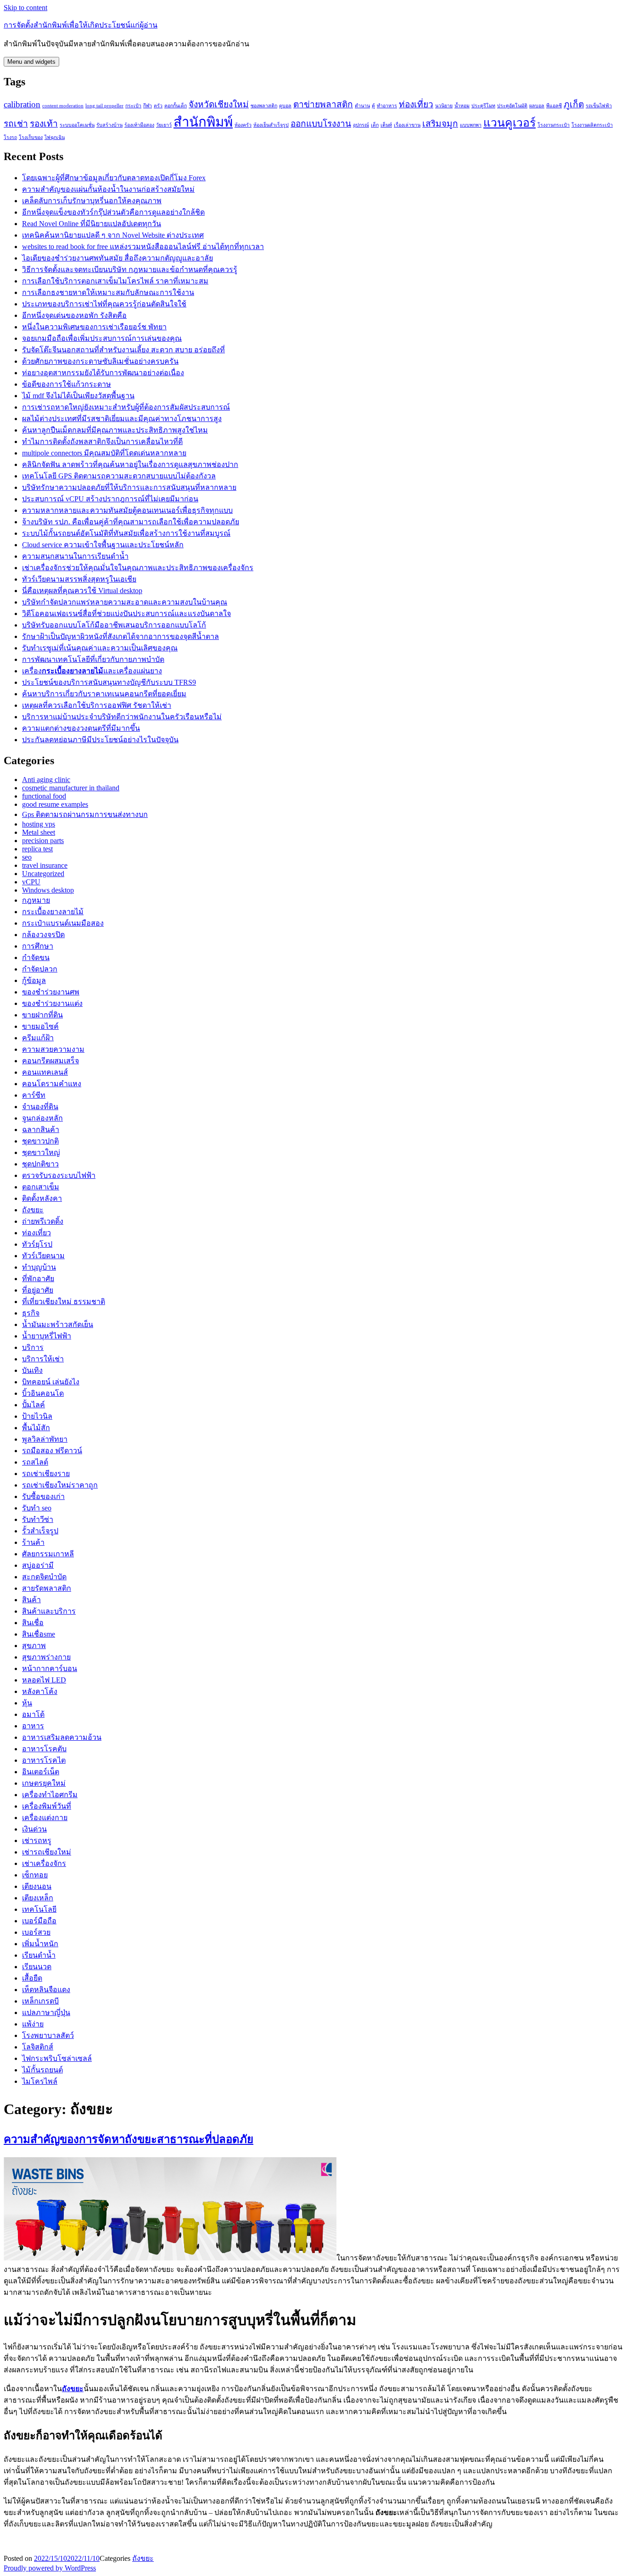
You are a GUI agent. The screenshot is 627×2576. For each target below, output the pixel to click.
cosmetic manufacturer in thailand (71, 788)
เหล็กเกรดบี (40, 2001)
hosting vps (39, 824)
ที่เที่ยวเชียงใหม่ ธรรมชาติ (64, 1302)
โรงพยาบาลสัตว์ (48, 2035)
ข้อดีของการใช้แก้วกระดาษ (67, 384)
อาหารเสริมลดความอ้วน (62, 1737)
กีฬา (148, 106)
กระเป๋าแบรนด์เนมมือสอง (63, 923)
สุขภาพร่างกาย (46, 1657)
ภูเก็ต (574, 104)
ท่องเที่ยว (416, 104)
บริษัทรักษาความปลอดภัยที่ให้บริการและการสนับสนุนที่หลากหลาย (129, 487)
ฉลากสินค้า (41, 1130)
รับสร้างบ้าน (109, 125)
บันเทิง (32, 1370)
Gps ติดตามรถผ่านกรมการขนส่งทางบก (85, 814)
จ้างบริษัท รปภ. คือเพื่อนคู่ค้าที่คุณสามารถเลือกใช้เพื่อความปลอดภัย (131, 522)
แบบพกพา (471, 125)
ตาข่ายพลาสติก (323, 104)
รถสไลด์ (35, 1462)
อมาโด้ (33, 1714)
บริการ (33, 1347)
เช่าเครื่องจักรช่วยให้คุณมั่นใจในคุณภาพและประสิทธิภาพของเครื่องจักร (138, 568)
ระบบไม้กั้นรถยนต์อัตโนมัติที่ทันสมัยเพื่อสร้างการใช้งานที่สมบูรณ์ (126, 533)
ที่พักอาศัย (38, 1279)
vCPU (31, 882)
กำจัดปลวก (40, 969)
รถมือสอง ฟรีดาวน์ (52, 1451)
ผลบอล (537, 106)
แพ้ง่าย (33, 2024)
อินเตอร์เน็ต (41, 1772)
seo (27, 857)
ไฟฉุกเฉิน (55, 137)
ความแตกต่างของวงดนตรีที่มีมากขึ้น (81, 728)
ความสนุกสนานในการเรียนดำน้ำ (75, 556)
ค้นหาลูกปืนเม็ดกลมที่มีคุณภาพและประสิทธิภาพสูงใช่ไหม (115, 430)
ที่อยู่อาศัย (38, 1290)
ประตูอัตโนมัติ (512, 106)
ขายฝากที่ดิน (42, 1015)
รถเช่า (16, 124)
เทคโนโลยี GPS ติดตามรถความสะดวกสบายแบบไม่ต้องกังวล (119, 476)
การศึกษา (38, 946)
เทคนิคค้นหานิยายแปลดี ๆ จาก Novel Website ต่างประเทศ (113, 235)
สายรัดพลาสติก (47, 1588)
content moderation (63, 106)
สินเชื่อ (33, 1623)
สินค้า (31, 1600)
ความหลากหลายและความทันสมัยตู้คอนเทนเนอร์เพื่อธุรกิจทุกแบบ (127, 510)
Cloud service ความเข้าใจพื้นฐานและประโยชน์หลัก (103, 545)
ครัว (158, 106)
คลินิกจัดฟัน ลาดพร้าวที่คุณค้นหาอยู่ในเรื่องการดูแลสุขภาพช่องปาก (130, 464)
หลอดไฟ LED (44, 1680)
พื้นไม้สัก (36, 1428)
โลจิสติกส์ (38, 2047)
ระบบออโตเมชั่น (77, 125)
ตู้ (373, 106)
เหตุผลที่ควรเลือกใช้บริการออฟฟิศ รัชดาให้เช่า (97, 705)
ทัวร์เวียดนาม (43, 1256)
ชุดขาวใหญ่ (41, 1152)
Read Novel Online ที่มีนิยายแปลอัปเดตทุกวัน (92, 224)
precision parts (43, 841)
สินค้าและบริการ (49, 1611)
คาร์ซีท (34, 1095)
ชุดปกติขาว (40, 1164)
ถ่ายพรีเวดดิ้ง (43, 1221)
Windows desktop (48, 890)
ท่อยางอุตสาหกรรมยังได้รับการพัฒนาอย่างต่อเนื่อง (103, 373)
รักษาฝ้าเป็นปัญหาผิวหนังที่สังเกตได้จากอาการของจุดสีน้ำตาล (120, 636)
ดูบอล (285, 106)
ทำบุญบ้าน (39, 1267)
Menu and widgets (31, 62)
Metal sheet (39, 832)
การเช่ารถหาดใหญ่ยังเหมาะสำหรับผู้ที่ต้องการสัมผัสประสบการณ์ (126, 407)
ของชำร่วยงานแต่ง (52, 1003)
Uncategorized (43, 874)
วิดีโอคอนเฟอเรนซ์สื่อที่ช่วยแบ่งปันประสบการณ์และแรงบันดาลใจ (126, 613)
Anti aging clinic (46, 780)
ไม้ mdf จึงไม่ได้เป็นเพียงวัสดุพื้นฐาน (78, 396)
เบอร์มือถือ (39, 1921)
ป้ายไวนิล (37, 1416)
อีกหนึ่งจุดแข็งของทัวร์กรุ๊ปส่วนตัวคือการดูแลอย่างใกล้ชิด (113, 212)
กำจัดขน (36, 958)
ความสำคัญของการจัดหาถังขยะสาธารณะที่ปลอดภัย (129, 2139)
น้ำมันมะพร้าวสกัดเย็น (58, 1324)
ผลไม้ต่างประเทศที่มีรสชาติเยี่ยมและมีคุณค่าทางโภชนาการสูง (122, 419)
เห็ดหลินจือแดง (46, 1990)
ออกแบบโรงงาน (321, 124)
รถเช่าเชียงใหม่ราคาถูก (60, 1485)
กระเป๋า (133, 106)
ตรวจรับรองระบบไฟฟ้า (59, 1175)
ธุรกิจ (31, 1313)
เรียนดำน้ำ (39, 1955)
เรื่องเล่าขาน (407, 125)
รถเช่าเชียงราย (46, 1474)
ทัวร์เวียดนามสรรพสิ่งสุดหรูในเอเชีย (79, 579)
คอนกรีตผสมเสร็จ (50, 1061)
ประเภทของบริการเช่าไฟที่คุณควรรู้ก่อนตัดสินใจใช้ (104, 304)
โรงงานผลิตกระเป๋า (592, 125)
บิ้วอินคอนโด (43, 1393)
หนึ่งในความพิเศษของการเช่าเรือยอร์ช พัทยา (94, 327)
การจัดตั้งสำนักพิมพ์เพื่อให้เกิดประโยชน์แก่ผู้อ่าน (81, 25)
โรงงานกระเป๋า (554, 125)
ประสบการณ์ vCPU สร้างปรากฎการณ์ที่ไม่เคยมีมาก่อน (110, 499)
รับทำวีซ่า (38, 1519)
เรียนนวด (37, 1967)
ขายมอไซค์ (40, 1026)
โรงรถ (10, 137)
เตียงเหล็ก (38, 1898)
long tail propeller (104, 106)
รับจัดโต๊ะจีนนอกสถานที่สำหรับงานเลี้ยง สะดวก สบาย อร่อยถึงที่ (123, 350)
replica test (37, 849)
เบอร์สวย (36, 1932)
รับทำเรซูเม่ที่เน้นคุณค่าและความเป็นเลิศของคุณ (100, 648)
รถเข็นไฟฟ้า (599, 106)
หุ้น (27, 1703)
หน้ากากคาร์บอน (50, 1668)
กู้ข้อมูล (34, 980)
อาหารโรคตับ (44, 1749)
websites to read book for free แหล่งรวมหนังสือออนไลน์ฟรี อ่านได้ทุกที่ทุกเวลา (143, 247)
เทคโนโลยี (39, 1909)
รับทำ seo (37, 1508)
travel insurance (45, 865)
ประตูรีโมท (483, 106)
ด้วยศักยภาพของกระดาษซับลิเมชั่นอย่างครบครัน (100, 361)
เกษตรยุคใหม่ (44, 1783)
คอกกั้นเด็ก (176, 106)
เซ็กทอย (35, 1875)
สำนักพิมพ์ (203, 122)
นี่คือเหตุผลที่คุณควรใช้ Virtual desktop (82, 591)
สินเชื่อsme (39, 1634)
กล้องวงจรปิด (43, 935)
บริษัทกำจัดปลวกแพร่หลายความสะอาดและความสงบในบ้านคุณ (125, 602)
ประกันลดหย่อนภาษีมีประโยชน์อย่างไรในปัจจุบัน (100, 740)
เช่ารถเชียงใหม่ (47, 1852)
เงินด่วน (34, 1829)
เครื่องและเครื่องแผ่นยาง (92, 671)
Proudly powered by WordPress (50, 2568)
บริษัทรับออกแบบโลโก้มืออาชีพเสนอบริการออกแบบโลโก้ (114, 625)
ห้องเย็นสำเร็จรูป (271, 125)
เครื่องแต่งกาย (45, 1818)
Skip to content (25, 8)
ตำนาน (362, 106)
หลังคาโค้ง (40, 1691)
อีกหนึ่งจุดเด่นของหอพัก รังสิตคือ (74, 315)
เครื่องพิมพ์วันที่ (47, 1806)
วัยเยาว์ (164, 125)
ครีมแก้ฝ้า (38, 1038)
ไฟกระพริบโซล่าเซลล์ (57, 2058)
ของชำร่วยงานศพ (51, 992)
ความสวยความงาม (53, 1049)
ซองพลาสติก (264, 106)
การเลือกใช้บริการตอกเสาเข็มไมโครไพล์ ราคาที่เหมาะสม (115, 281)
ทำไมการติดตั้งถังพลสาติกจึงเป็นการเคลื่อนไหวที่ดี (102, 441)
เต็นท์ (386, 125)
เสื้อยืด (32, 1978)
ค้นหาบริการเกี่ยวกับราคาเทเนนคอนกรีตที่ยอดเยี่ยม (104, 694)
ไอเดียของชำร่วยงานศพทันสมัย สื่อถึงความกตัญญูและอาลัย (118, 258)
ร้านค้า (33, 1542)
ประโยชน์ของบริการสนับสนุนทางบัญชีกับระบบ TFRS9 (109, 682)
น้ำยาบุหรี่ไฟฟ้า (47, 1336)
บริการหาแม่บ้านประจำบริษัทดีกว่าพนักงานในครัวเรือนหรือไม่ (122, 717)
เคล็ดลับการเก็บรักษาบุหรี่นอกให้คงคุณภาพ (92, 201)
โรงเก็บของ (31, 137)
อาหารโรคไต (44, 1760)
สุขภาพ (34, 1646)
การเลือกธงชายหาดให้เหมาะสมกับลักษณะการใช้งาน (108, 292)
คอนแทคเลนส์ (45, 1072)
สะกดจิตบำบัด (44, 1577)
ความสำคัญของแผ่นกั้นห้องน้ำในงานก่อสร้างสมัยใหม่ (108, 189)
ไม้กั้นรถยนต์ (42, 2070)
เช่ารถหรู (37, 1840)
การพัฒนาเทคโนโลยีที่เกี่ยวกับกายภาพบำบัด (93, 659)
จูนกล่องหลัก (42, 1118)
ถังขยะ (33, 1210)
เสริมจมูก (440, 124)
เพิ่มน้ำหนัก (40, 1944)
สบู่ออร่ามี (38, 1565)
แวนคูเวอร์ (509, 123)
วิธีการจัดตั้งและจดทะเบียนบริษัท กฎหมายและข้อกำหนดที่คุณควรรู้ (130, 269)
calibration (22, 104)
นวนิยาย (444, 106)
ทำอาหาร (387, 106)
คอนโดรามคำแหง (52, 1084)
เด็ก (375, 125)
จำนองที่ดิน (40, 1107)
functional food (44, 796)
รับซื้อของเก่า (43, 1496)
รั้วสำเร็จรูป (40, 1531)
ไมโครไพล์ (40, 2081)
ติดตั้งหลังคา (42, 1198)
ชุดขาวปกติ (40, 1141)
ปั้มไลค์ (34, 1405)
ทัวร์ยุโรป (37, 1244)
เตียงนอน (37, 1886)
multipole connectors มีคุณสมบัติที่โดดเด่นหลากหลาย (104, 453)
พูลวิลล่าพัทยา (45, 1439)
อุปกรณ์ (361, 125)
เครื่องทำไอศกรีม (50, 1795)
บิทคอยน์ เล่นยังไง (51, 1382)
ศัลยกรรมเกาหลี (48, 1554)
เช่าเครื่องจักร (44, 1863)
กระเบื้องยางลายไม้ (53, 912)
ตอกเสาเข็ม (41, 1187)
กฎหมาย (36, 900)
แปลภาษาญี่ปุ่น (46, 2012)
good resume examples (55, 804)
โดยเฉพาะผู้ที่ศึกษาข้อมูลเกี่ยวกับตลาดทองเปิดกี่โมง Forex (114, 178)
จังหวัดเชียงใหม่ (219, 104)
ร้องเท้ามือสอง (139, 125)
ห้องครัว (243, 125)
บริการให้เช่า (43, 1359)
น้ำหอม (462, 106)
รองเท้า (44, 124)
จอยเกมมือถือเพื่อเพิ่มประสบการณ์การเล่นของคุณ (102, 338)
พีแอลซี (554, 106)
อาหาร (33, 1726)
